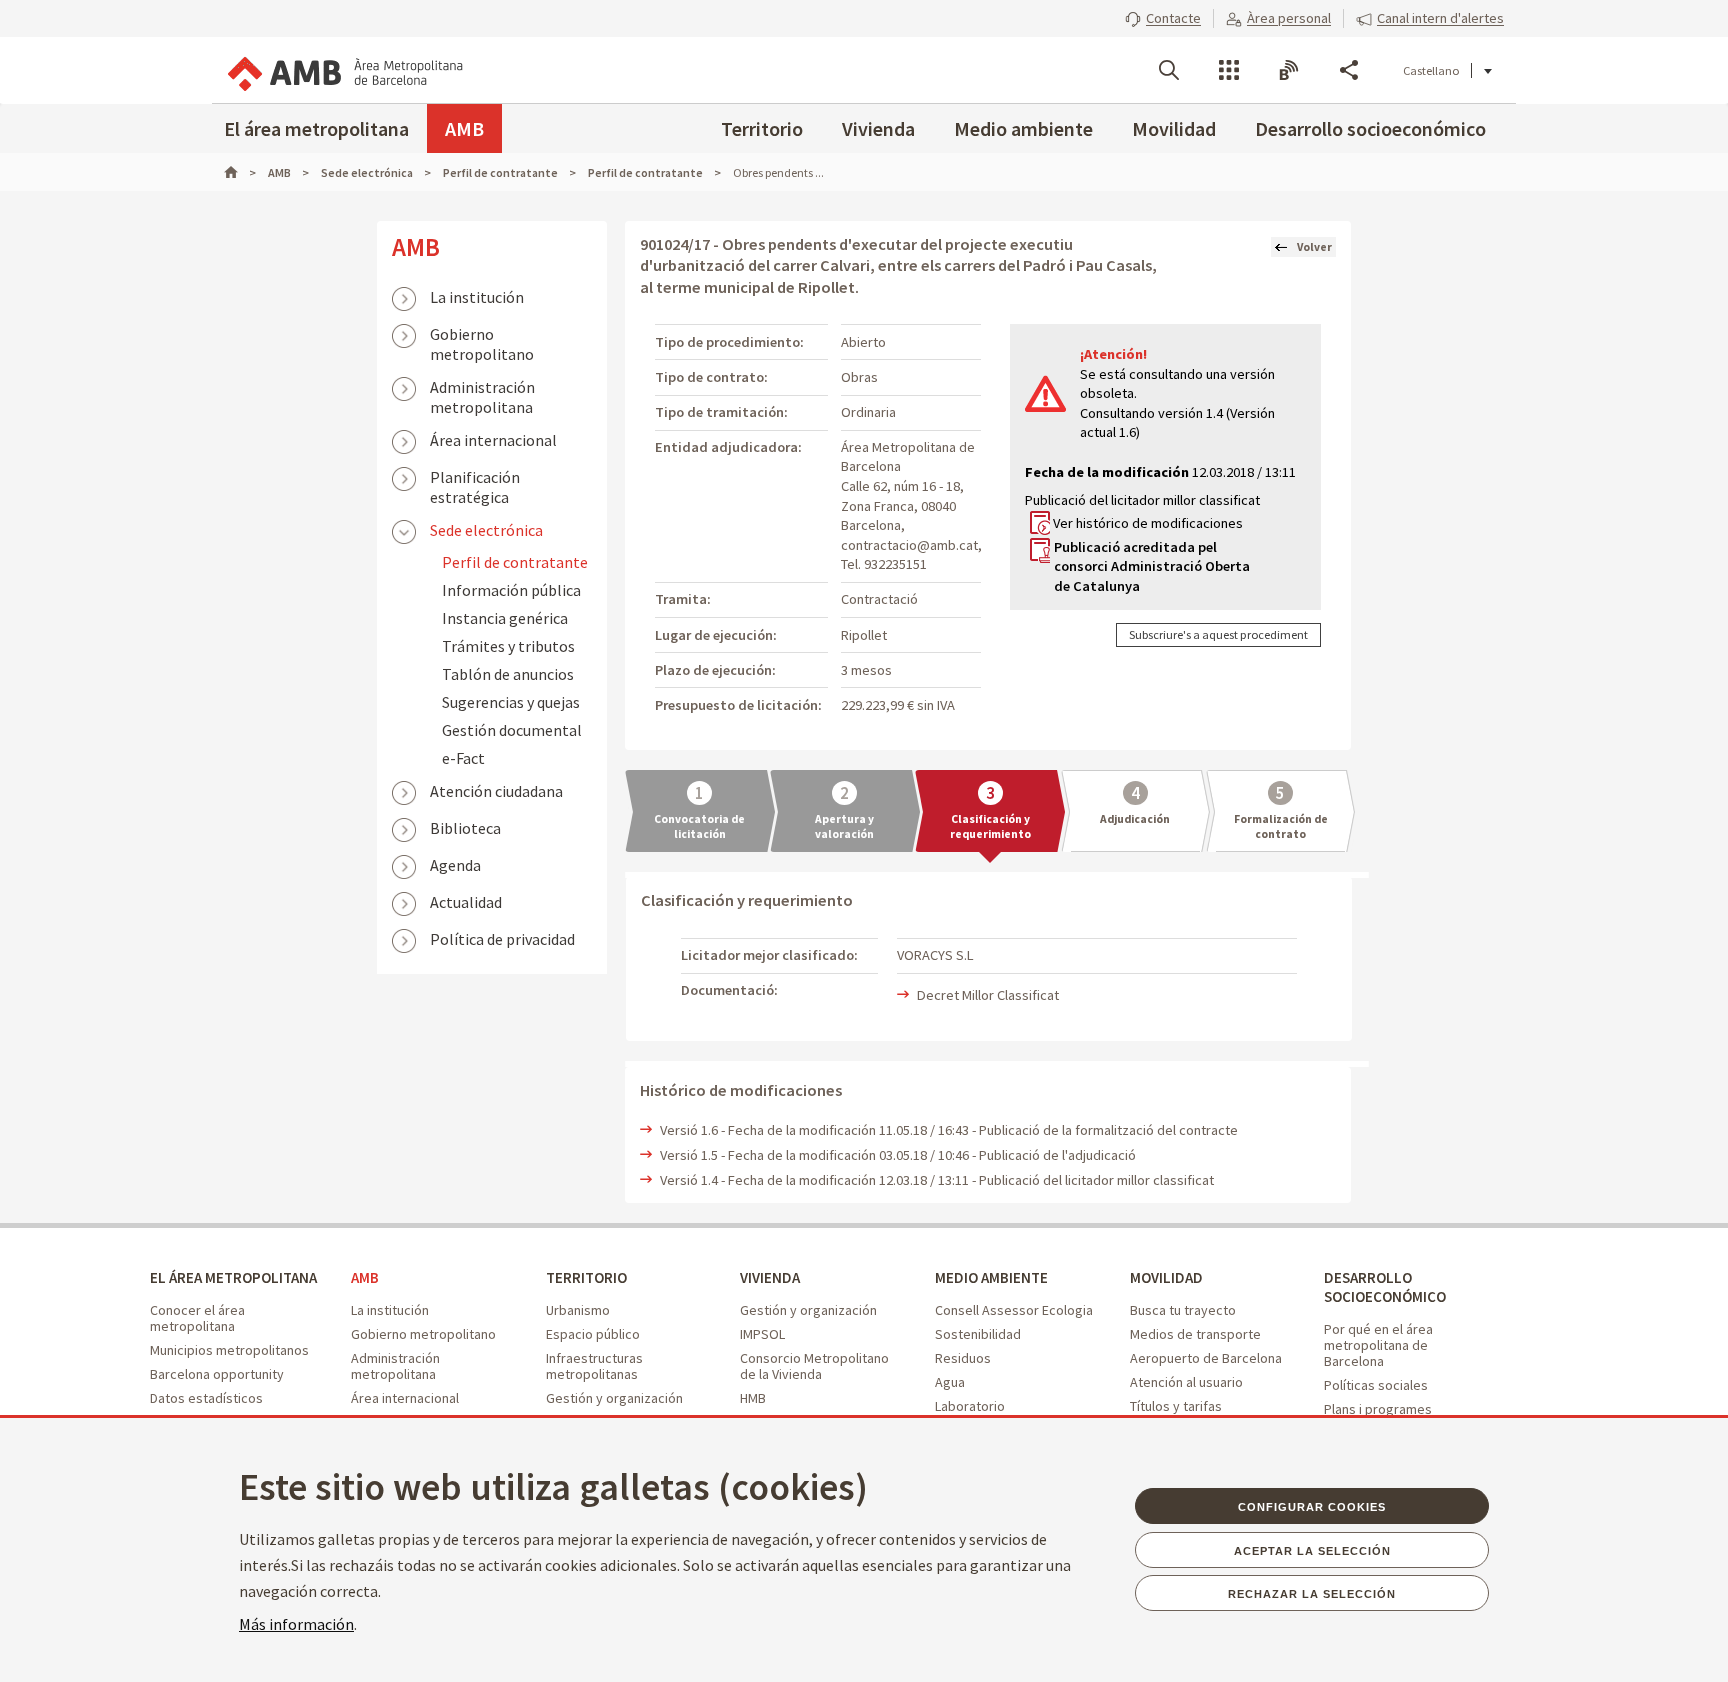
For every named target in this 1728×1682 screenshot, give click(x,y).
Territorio (762, 128)
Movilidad (1174, 128)
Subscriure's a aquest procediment (1218, 634)
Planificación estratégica (475, 479)
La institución (477, 297)
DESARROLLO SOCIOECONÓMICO (1385, 1287)
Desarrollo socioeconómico (1370, 128)
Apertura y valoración (844, 826)
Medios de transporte (1195, 1334)
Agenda (455, 865)
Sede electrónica (486, 530)
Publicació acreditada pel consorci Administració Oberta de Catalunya (1152, 566)
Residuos (963, 1358)
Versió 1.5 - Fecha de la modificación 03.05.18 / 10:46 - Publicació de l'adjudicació (898, 1155)
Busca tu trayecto (1183, 1310)
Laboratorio (970, 1406)
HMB (753, 1398)
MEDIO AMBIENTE (991, 1277)
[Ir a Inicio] (240, 172)
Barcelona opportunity (217, 1374)
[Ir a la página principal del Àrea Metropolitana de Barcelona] (344, 70)
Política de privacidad (502, 939)
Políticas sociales (1376, 1385)
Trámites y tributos (508, 646)
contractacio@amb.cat (909, 545)
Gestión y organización (614, 1398)
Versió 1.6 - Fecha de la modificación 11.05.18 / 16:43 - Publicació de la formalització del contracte (949, 1130)
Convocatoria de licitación (699, 826)
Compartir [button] (1349, 70)
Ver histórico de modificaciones (1148, 523)
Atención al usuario (1186, 1382)
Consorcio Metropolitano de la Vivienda (814, 1366)
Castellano (1431, 70)
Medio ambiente (1023, 128)
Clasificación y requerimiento (990, 826)
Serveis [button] (1229, 70)
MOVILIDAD (1166, 1277)
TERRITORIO (586, 1277)
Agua (950, 1382)
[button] (1163, 18)
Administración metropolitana (482, 389)
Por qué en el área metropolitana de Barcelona (1378, 1345)
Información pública (511, 590)
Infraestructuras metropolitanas (594, 1366)
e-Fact (463, 758)
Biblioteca (465, 828)
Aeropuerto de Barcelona (1206, 1358)
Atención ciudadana (496, 791)
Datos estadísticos (206, 1398)
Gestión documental (512, 730)
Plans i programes (1378, 1409)
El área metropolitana (316, 128)
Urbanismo (578, 1310)
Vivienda (878, 128)
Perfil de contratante (515, 562)
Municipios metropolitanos (229, 1350)
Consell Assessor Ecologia (1014, 1310)
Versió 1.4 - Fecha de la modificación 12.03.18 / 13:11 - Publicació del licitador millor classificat (937, 1180)
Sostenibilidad (978, 1334)
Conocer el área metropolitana (197, 1318)
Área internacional (493, 440)
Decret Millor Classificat (988, 995)
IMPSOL (762, 1334)
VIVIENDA (770, 1277)
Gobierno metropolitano (482, 336)
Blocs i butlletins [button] (1289, 70)
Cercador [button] (1169, 70)
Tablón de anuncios (508, 674)
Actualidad (466, 902)
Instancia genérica (505, 618)
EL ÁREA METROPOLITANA (233, 1277)
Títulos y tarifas (1176, 1406)
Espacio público (593, 1334)
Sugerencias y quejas (511, 702)
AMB (464, 128)
